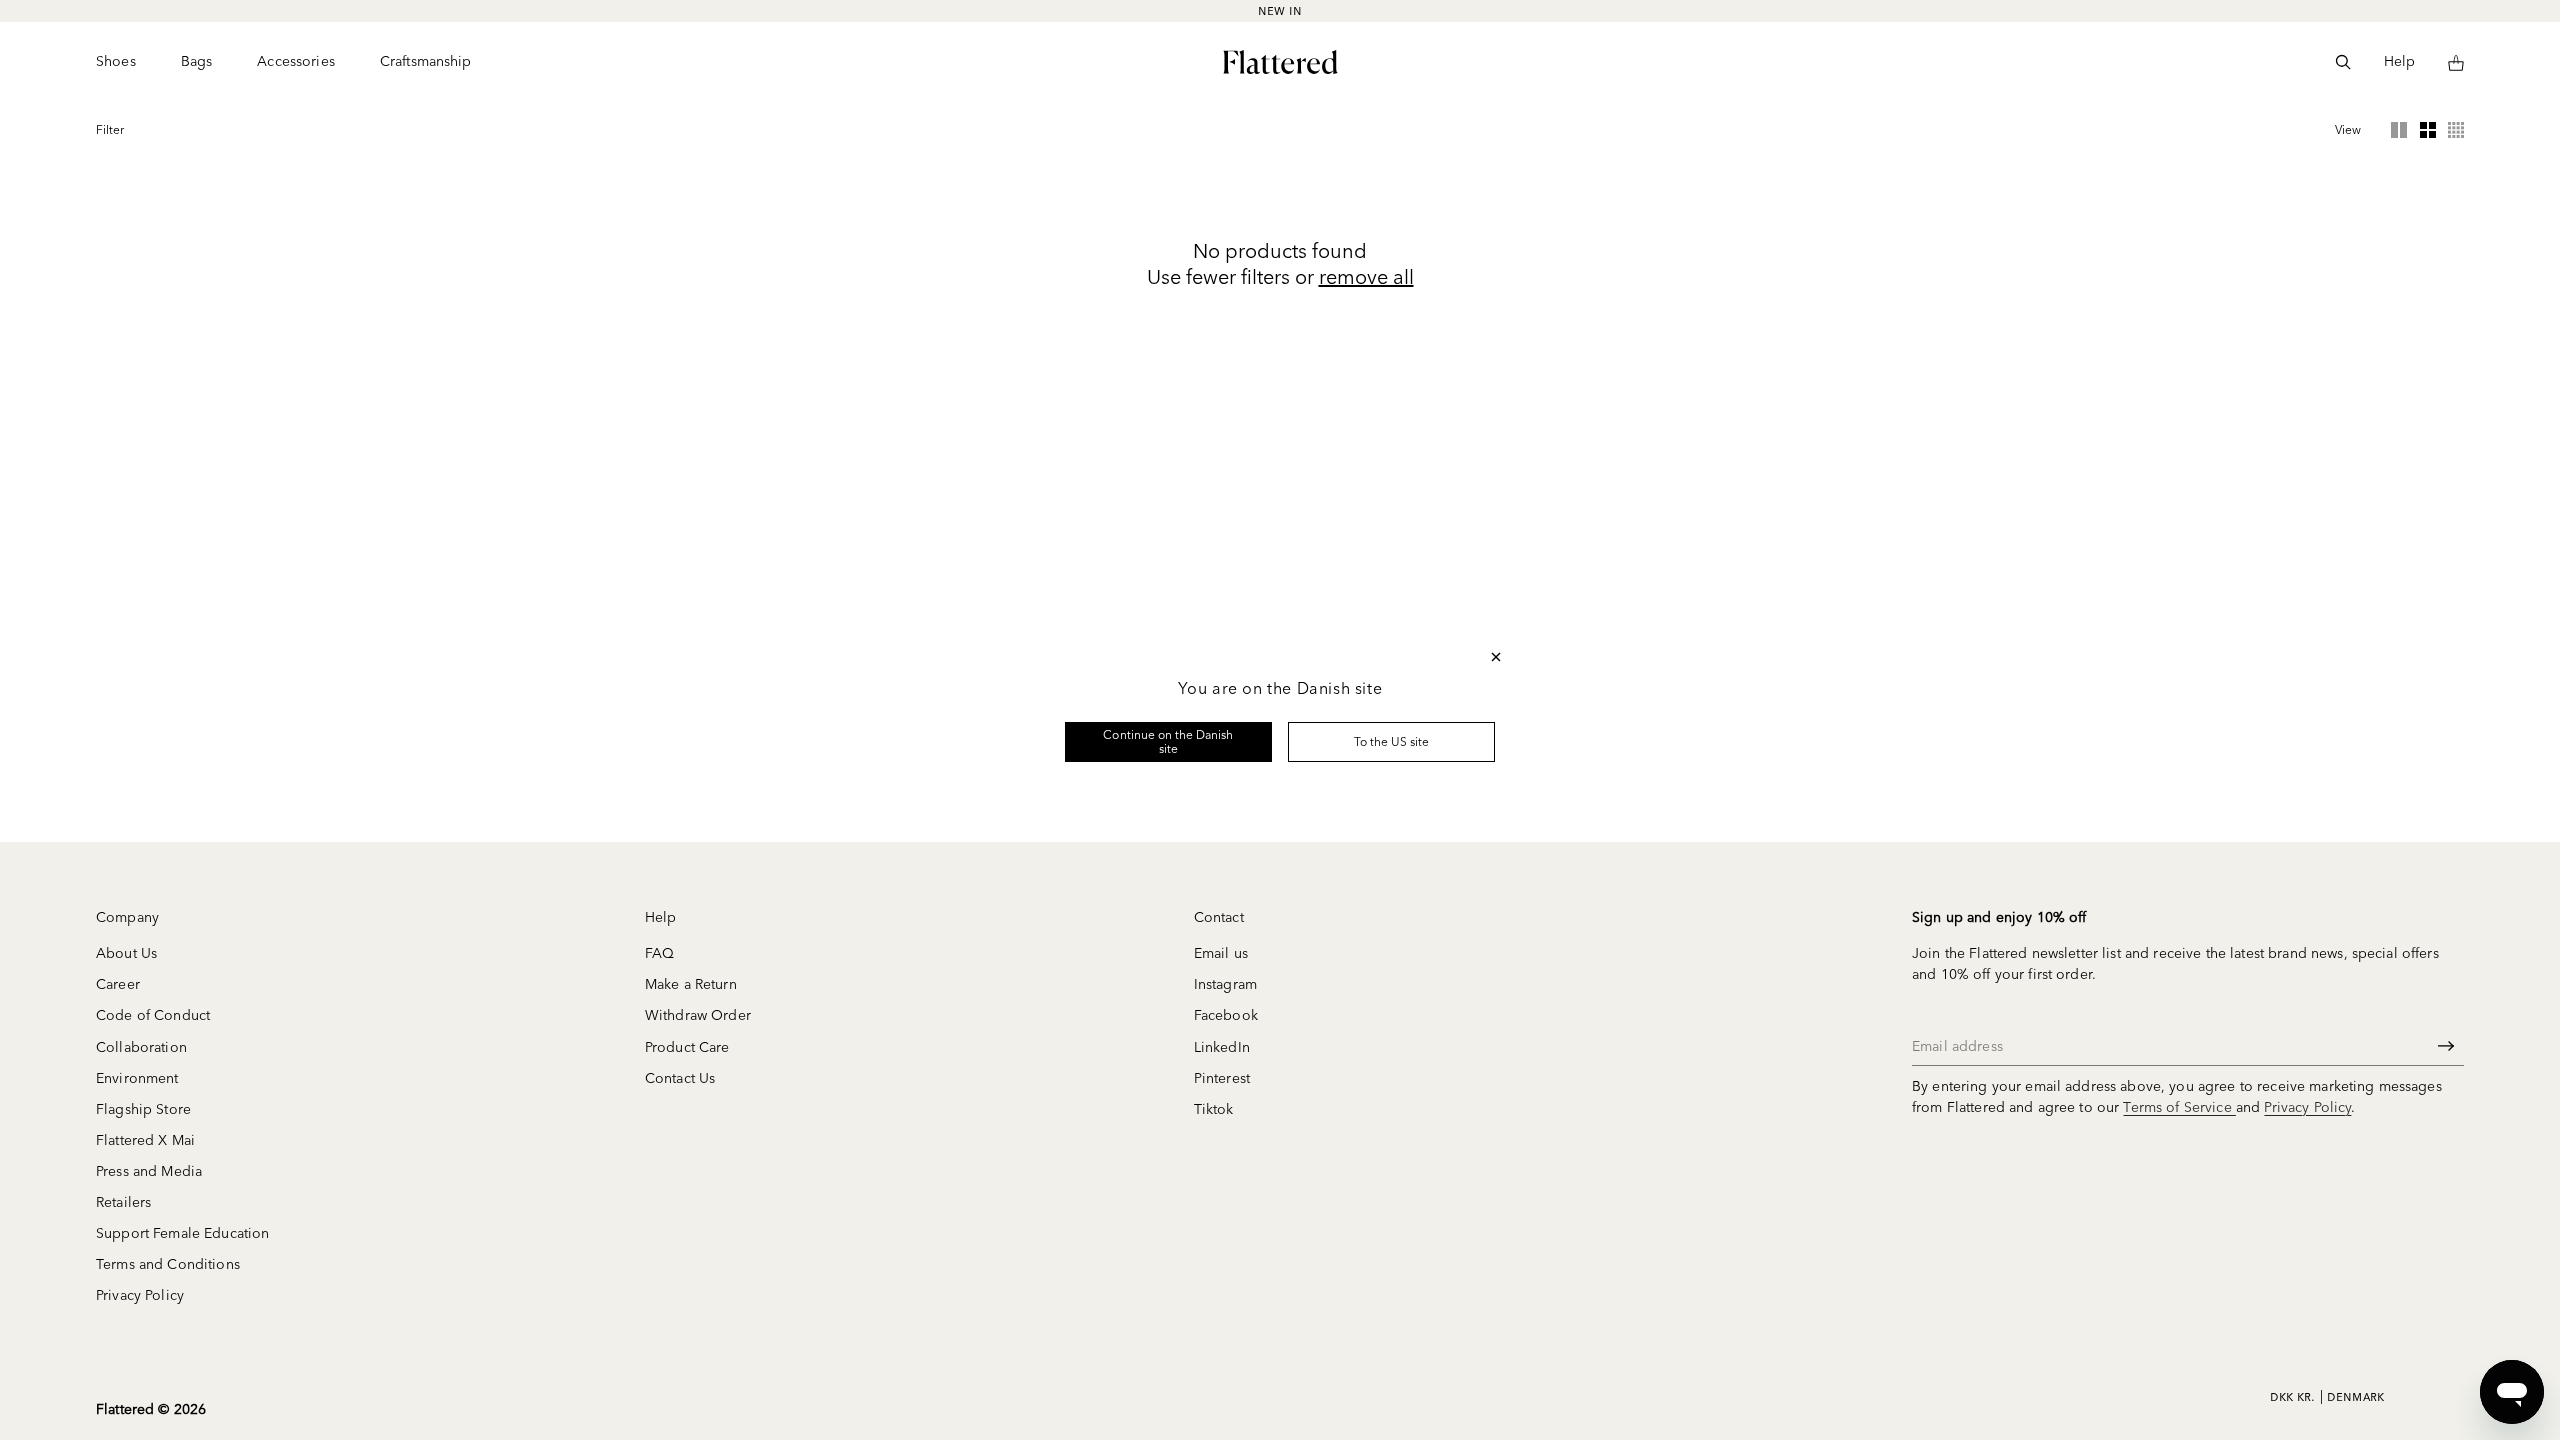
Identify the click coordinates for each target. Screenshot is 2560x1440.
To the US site (1392, 741)
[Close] (1496, 657)
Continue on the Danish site (1168, 741)
